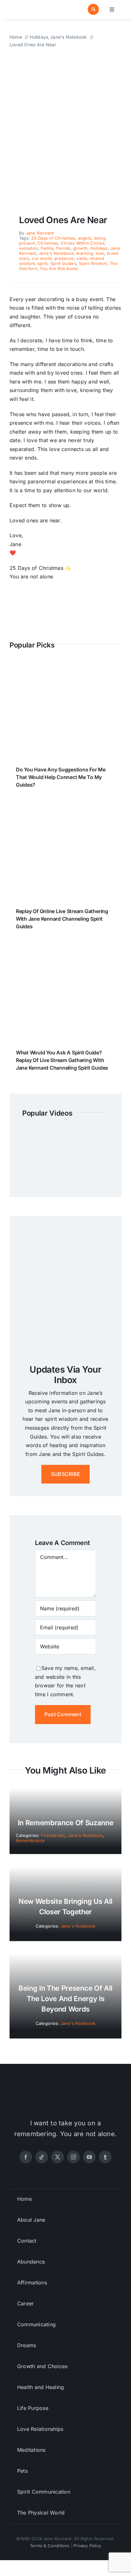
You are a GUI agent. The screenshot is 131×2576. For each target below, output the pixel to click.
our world (42, 258)
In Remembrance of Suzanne (66, 1823)
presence (64, 258)
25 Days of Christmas (53, 238)
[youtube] (89, 2157)
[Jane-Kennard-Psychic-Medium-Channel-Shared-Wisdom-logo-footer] (65, 2092)
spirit (42, 263)
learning (85, 253)
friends (63, 248)
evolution (28, 248)
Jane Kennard (40, 233)
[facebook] (26, 2157)
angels (85, 238)
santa (82, 258)
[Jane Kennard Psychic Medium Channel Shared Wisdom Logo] (36, 6)
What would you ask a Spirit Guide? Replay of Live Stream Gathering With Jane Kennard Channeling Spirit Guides (62, 1060)
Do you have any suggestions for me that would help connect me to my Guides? (61, 777)
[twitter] (58, 2157)
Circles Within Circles (83, 243)
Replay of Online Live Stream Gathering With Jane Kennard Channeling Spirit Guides (62, 919)
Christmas (48, 243)
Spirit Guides (63, 263)
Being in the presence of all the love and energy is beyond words (65, 1999)
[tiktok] (42, 2157)
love (100, 253)
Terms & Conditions (50, 2546)
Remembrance (31, 1840)
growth (80, 248)
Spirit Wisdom (93, 263)
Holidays (99, 248)
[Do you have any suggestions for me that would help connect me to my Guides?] (65, 667)
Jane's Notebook (56, 253)
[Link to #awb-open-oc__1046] (93, 9)
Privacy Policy (87, 2546)
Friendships (53, 1835)
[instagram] (73, 2157)
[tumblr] (105, 2157)
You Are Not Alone (59, 268)
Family (47, 248)
